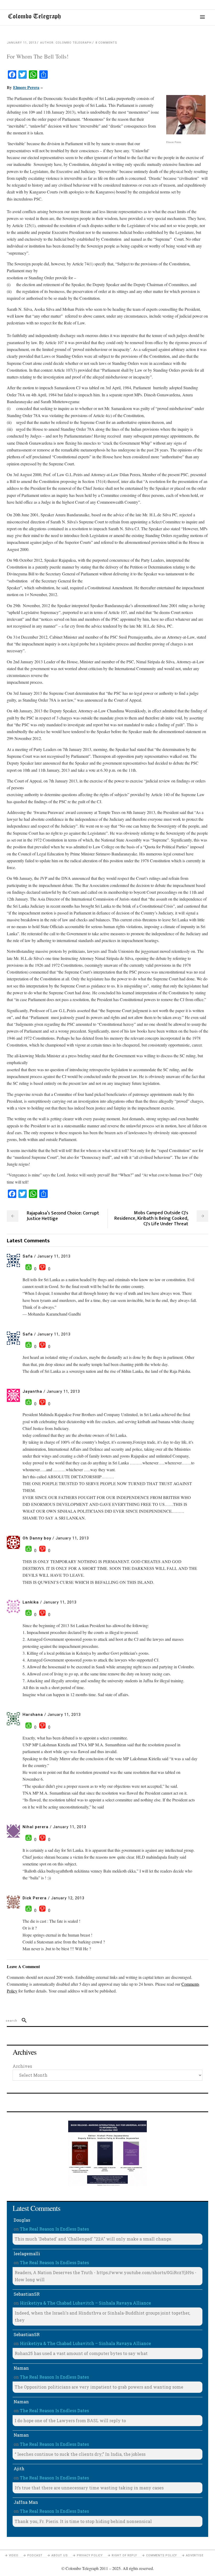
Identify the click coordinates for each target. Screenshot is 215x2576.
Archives (22, 2066)
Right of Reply (124, 2555)
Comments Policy (162, 2555)
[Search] (22, 2021)
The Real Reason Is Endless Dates (54, 2229)
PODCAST (35, 2555)
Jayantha (32, 1391)
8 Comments (106, 43)
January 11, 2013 (21, 43)
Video (14, 2555)
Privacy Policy (90, 2555)
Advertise (195, 2555)
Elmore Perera (26, 87)
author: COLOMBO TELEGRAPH (66, 43)
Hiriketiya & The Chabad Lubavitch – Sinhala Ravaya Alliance (85, 2303)
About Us (60, 2555)
